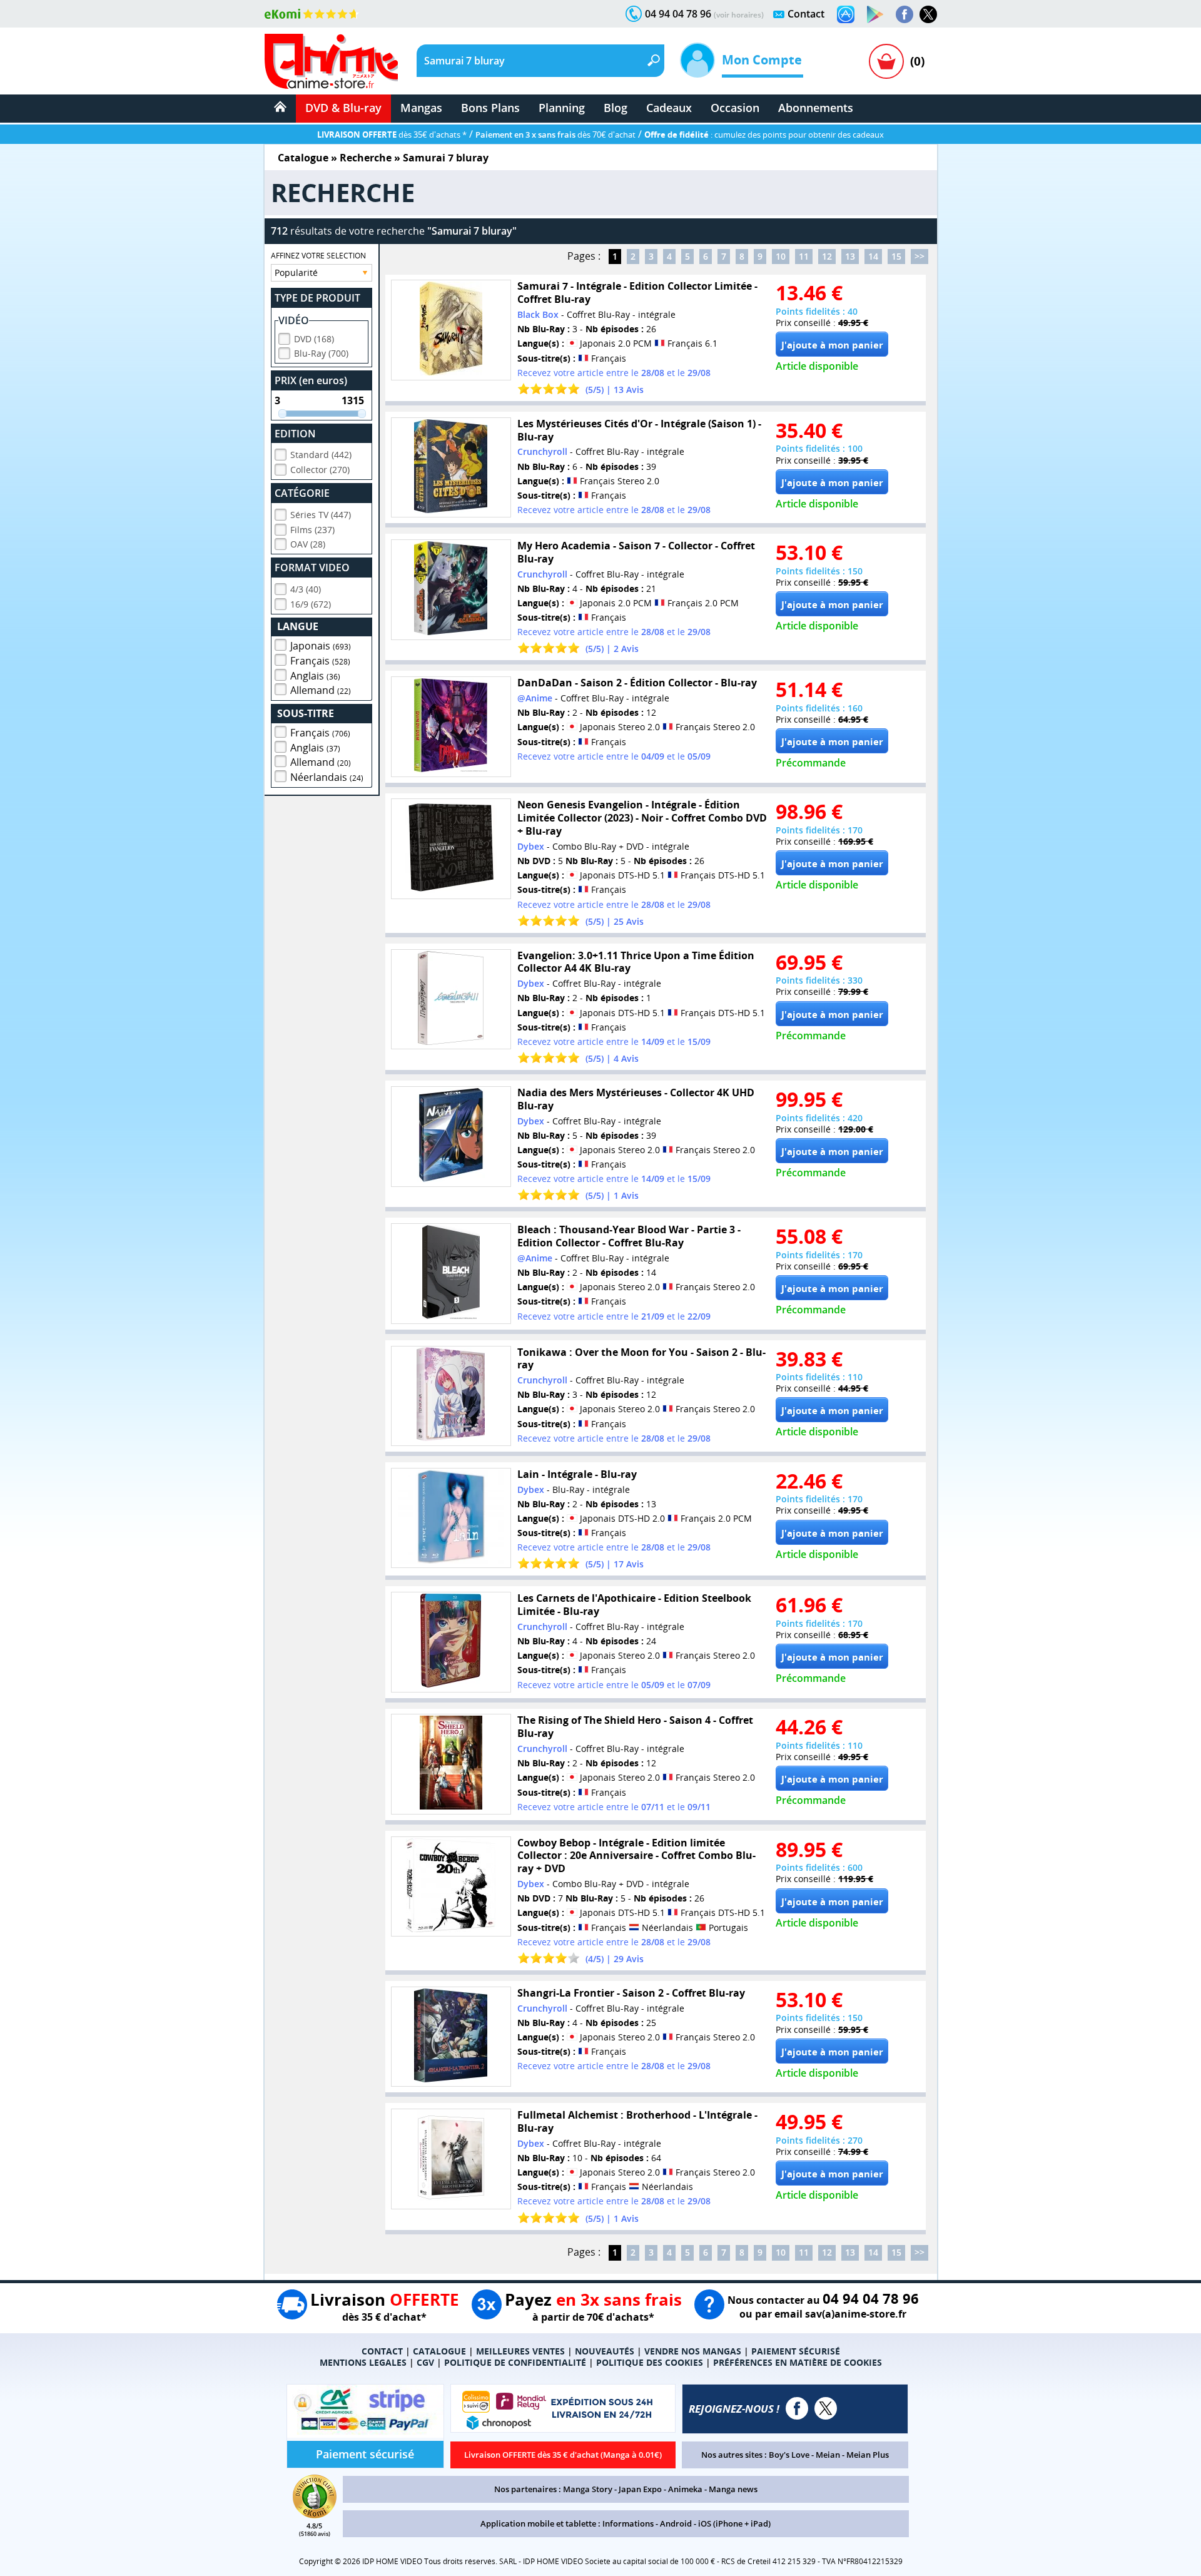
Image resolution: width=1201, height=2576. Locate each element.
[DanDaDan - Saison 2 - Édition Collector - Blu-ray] (451, 727)
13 (850, 256)
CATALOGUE (439, 2351)
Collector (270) (320, 470)
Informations (628, 2523)
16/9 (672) (311, 604)
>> (920, 256)
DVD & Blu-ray (343, 108)
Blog (616, 108)
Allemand (321, 690)
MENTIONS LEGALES (363, 2362)
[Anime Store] (331, 61)
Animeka (685, 2489)
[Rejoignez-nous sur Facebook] (905, 14)
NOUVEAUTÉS (605, 2351)
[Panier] (886, 61)
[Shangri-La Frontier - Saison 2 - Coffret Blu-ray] (451, 2037)
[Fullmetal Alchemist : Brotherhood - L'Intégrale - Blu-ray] (451, 2159)
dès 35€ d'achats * (392, 135)
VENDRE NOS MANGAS (693, 2351)
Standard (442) (321, 455)
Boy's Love (789, 2455)
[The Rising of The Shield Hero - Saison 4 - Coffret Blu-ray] (451, 1764)
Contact (806, 14)
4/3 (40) (306, 589)
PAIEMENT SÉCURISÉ (796, 2351)
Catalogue (303, 158)
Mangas (421, 108)
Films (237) (312, 530)
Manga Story (588, 2489)
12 (827, 256)
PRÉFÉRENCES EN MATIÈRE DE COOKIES (798, 2362)
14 (873, 256)
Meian (828, 2455)
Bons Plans (490, 108)
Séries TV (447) (321, 515)
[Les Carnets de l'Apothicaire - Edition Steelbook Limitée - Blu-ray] (451, 1642)
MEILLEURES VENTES (520, 2351)
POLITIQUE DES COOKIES (650, 2362)
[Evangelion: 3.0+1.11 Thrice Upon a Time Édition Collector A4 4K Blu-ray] (451, 1000)
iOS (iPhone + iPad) (734, 2523)
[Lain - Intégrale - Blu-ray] (451, 1518)
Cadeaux (669, 108)
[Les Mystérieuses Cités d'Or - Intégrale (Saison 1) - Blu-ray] (451, 468)
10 (781, 256)
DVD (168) (314, 339)
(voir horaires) (739, 15)
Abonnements (816, 108)
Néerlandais (327, 777)
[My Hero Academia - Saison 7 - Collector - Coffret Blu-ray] (451, 590)
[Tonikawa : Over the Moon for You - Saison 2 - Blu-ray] (451, 1396)
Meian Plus (868, 2455)
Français (320, 661)
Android (676, 2523)
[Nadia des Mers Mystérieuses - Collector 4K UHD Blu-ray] (451, 1137)
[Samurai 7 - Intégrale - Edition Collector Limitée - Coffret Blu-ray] (451, 330)
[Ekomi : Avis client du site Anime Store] (315, 2515)
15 (896, 256)
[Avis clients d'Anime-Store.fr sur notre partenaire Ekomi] (312, 14)
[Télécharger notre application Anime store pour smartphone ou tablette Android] (875, 14)
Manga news (733, 2489)
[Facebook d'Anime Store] (797, 2408)
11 (804, 256)
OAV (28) (308, 544)
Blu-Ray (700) (321, 353)
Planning (562, 108)
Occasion (735, 108)
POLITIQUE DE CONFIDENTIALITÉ (515, 2362)
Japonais (321, 646)
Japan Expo (640, 2489)
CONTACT (382, 2351)
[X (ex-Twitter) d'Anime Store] (826, 2408)
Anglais (315, 676)
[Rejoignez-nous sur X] (928, 14)
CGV (425, 2362)
